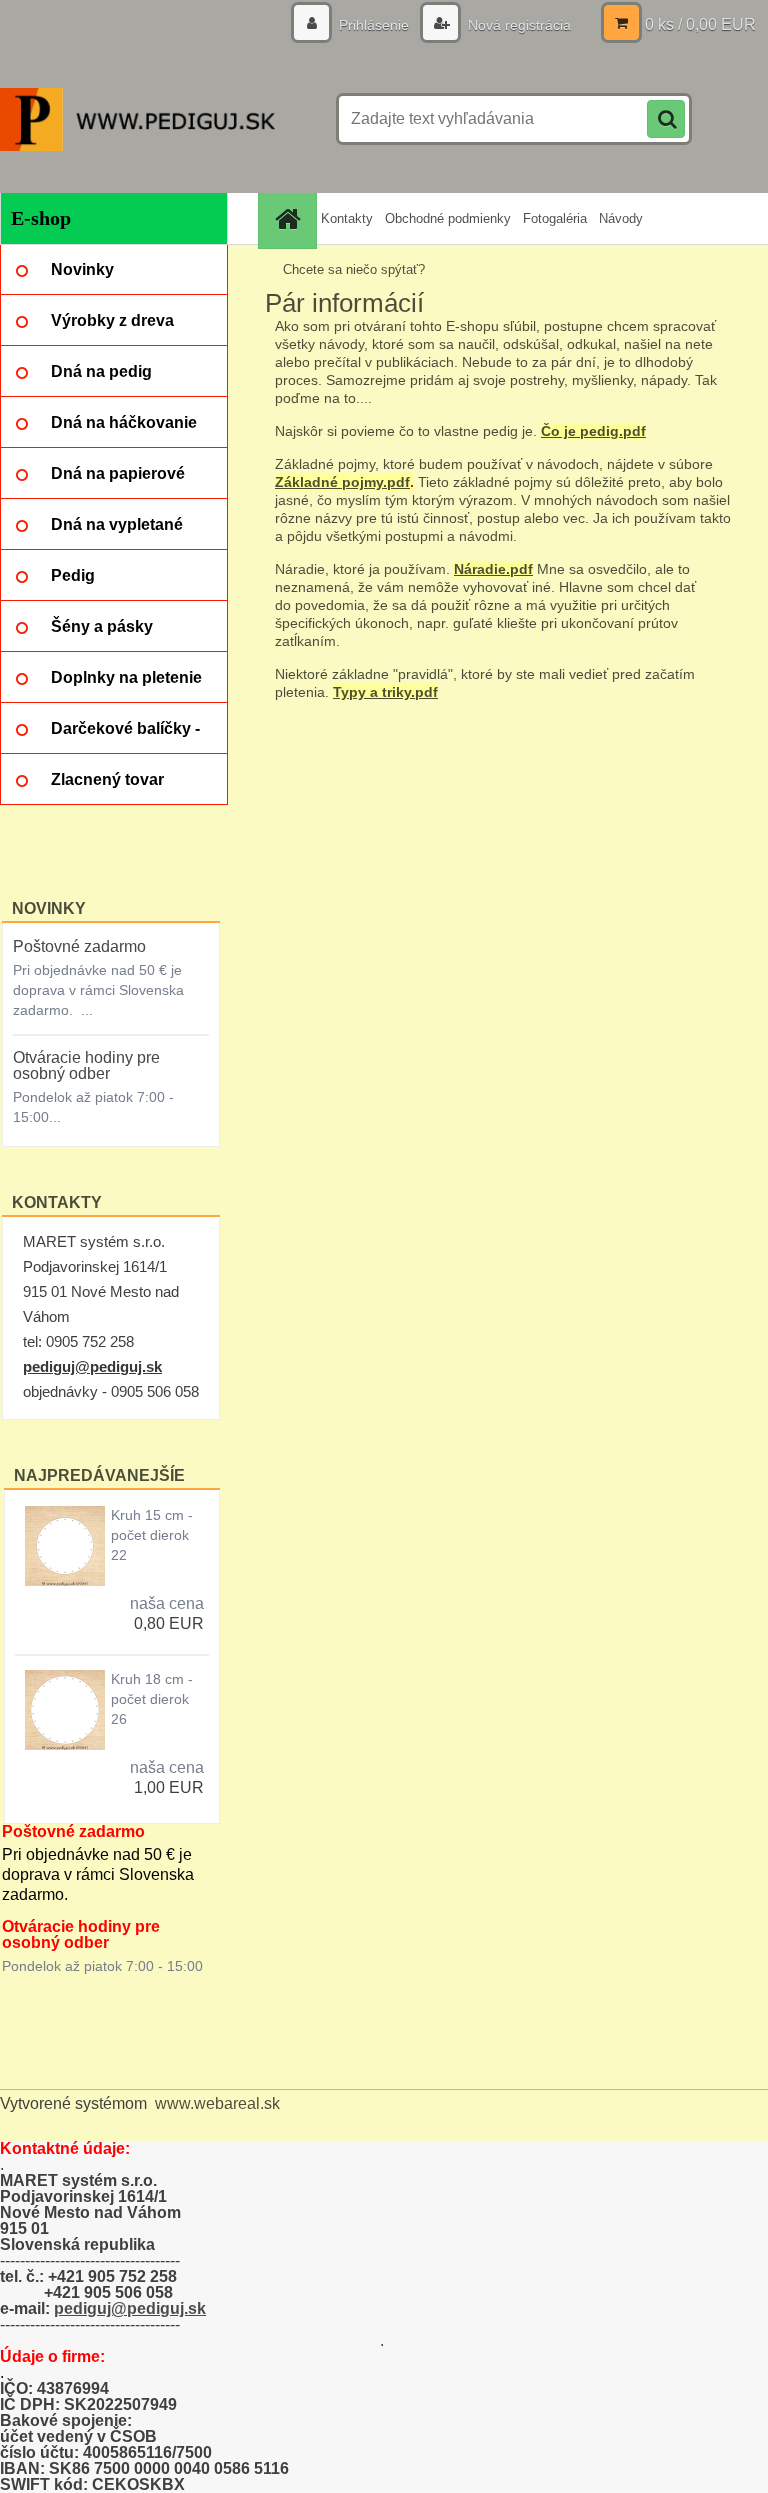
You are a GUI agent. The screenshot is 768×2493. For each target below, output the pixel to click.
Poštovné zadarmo (79, 946)
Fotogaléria (555, 218)
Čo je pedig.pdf (593, 431)
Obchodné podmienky (448, 218)
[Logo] (137, 119)
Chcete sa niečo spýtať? (354, 269)
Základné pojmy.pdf (342, 482)
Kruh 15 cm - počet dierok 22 (152, 1535)
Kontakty (347, 218)
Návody (621, 218)
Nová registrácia (517, 25)
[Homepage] (290, 218)
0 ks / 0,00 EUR (700, 24)
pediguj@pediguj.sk (92, 1366)
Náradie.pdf (493, 569)
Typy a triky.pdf (385, 692)
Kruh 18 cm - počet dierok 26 (152, 1699)
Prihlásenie (374, 25)
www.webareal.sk (217, 2103)
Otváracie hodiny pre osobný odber (86, 1065)
